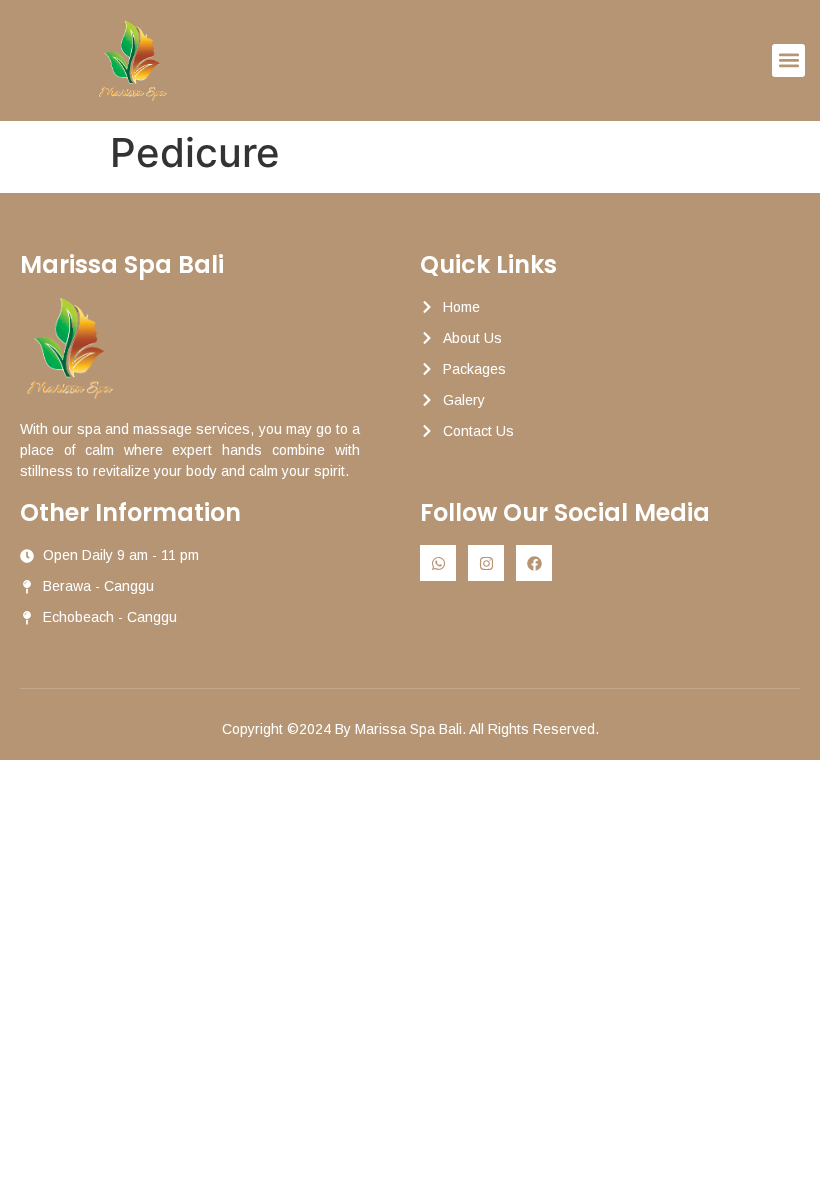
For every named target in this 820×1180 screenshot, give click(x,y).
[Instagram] (486, 563)
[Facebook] (534, 563)
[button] (788, 60)
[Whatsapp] (438, 563)
